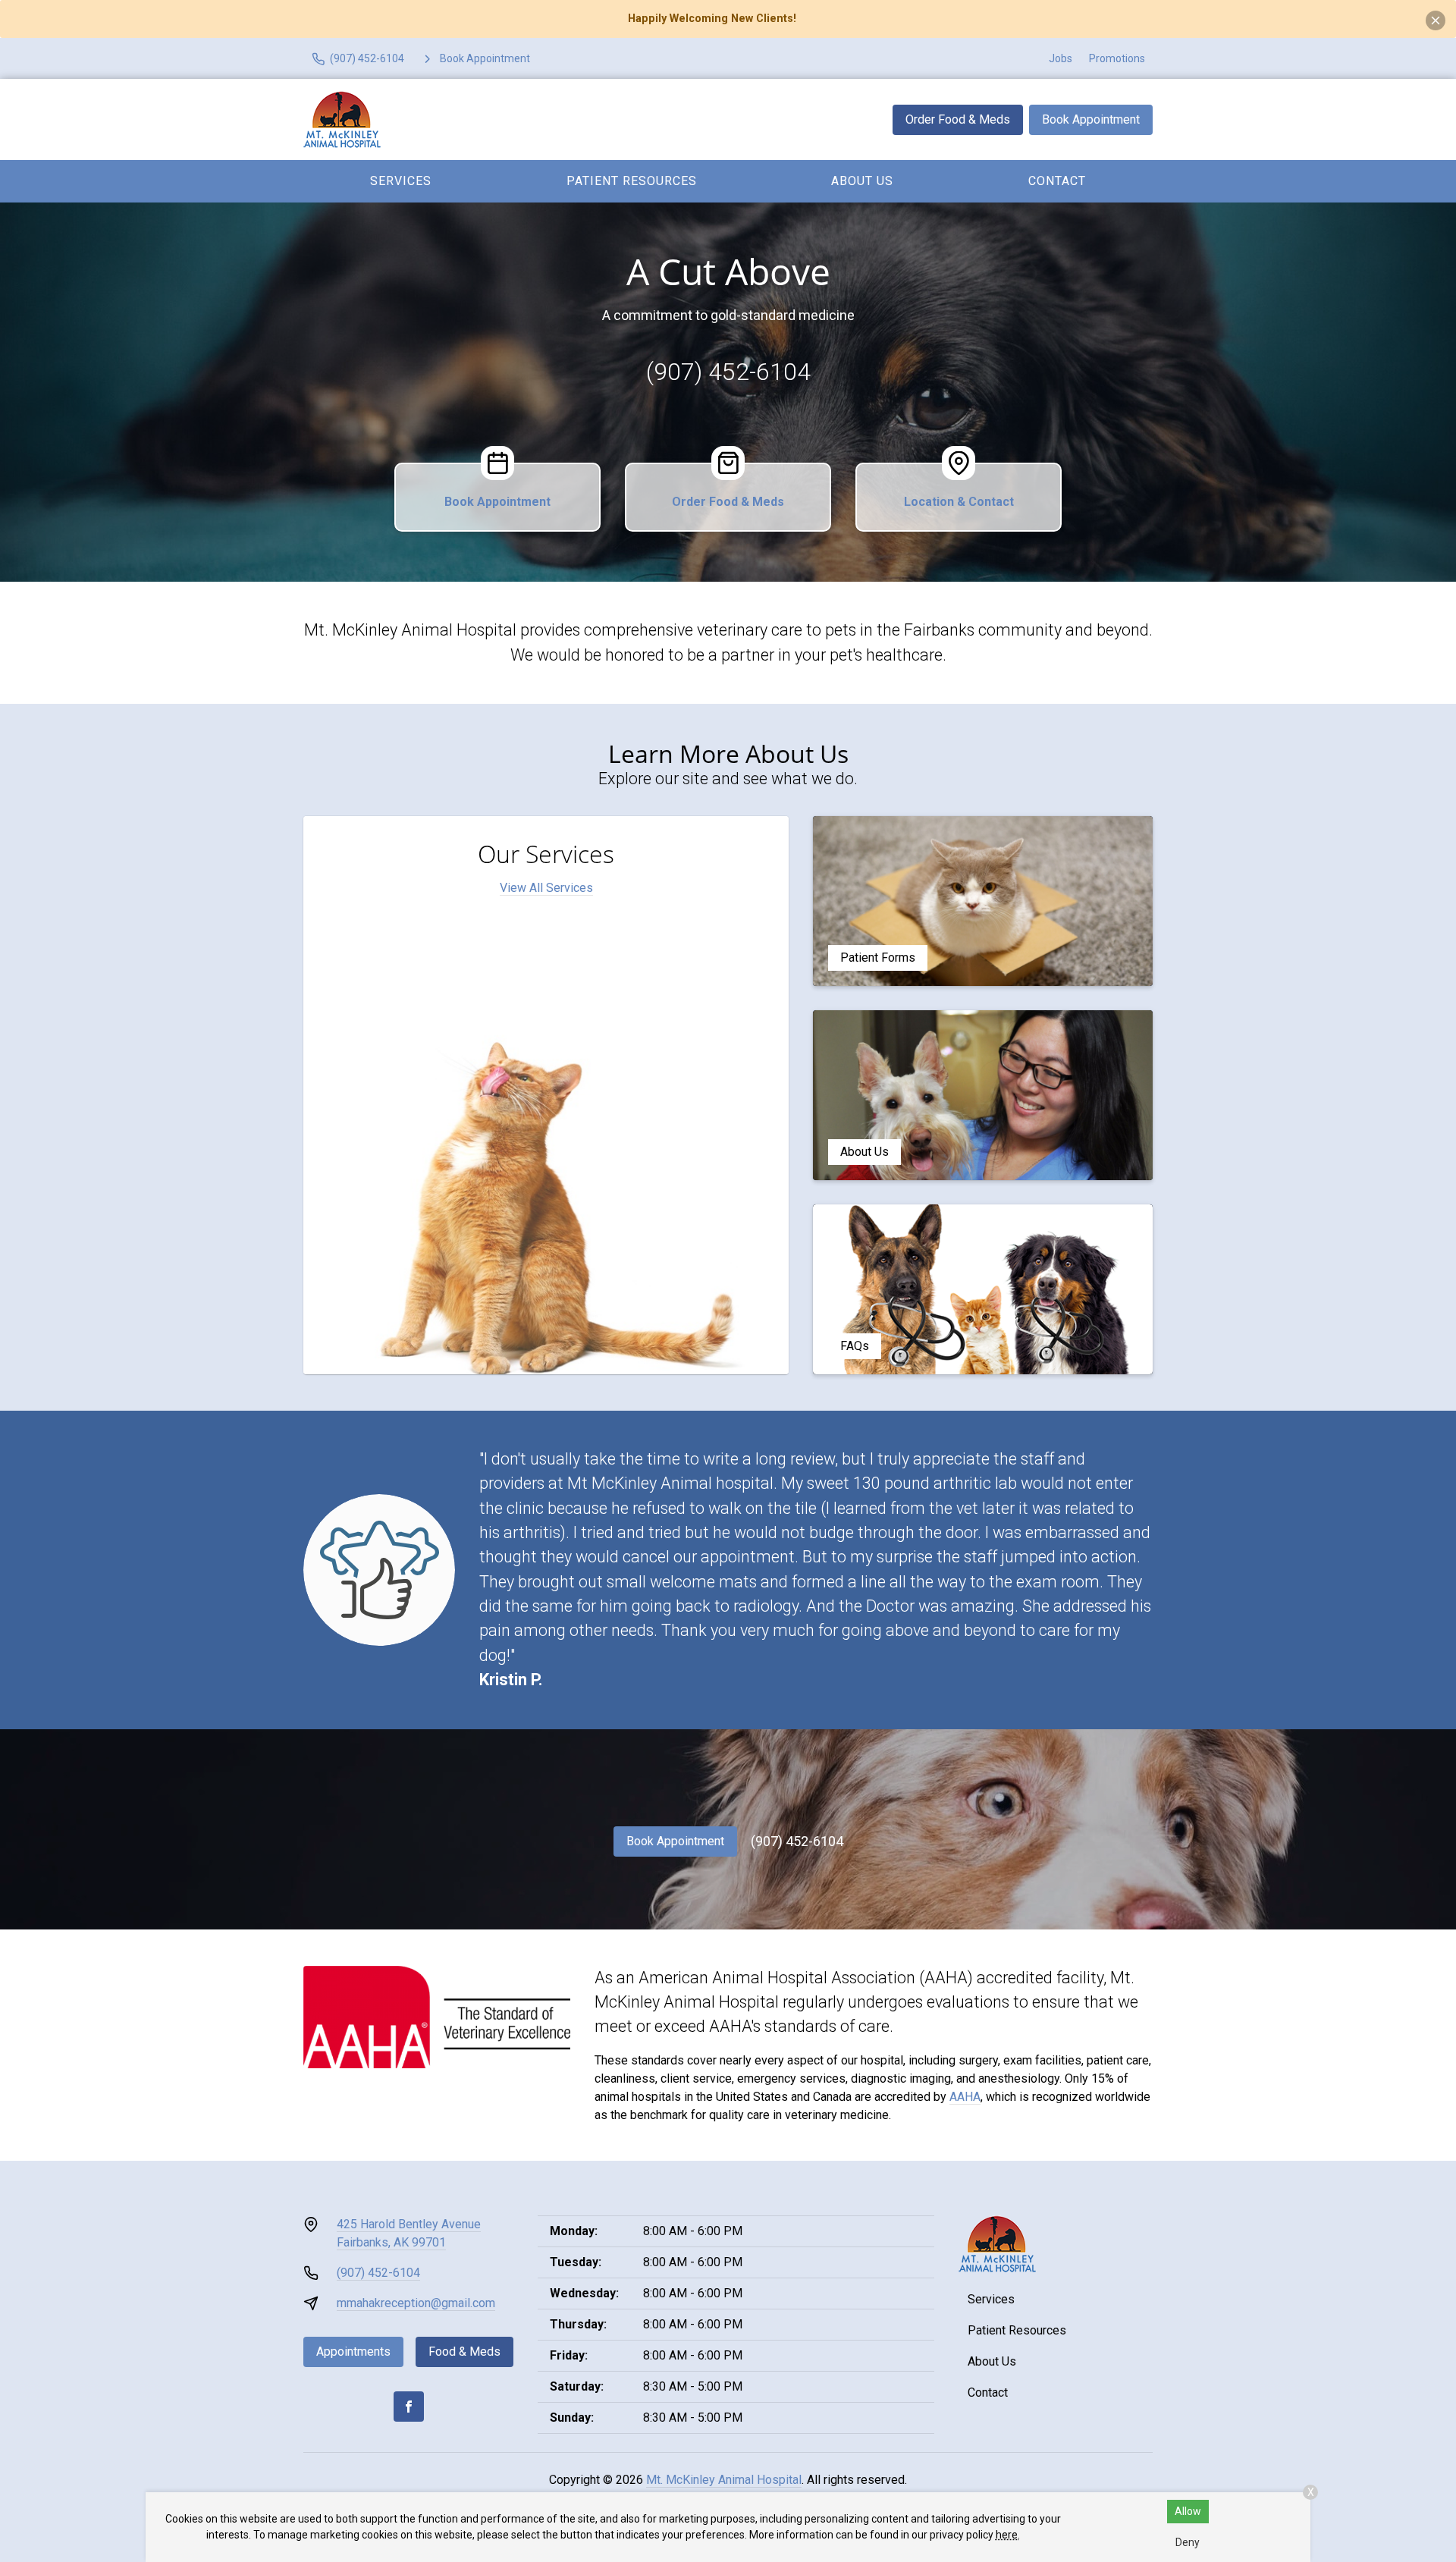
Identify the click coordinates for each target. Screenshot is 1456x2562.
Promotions (1117, 58)
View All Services (546, 888)
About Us (862, 181)
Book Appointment (1091, 119)
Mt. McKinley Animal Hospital (724, 2480)
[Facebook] (409, 2407)
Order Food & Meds (958, 119)
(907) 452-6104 (728, 372)
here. (1008, 2535)
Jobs (1061, 58)
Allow (1188, 2511)
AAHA (965, 2097)
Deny (1188, 2542)
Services (401, 181)
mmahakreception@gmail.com (416, 2303)
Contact (1057, 181)
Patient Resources (632, 181)
